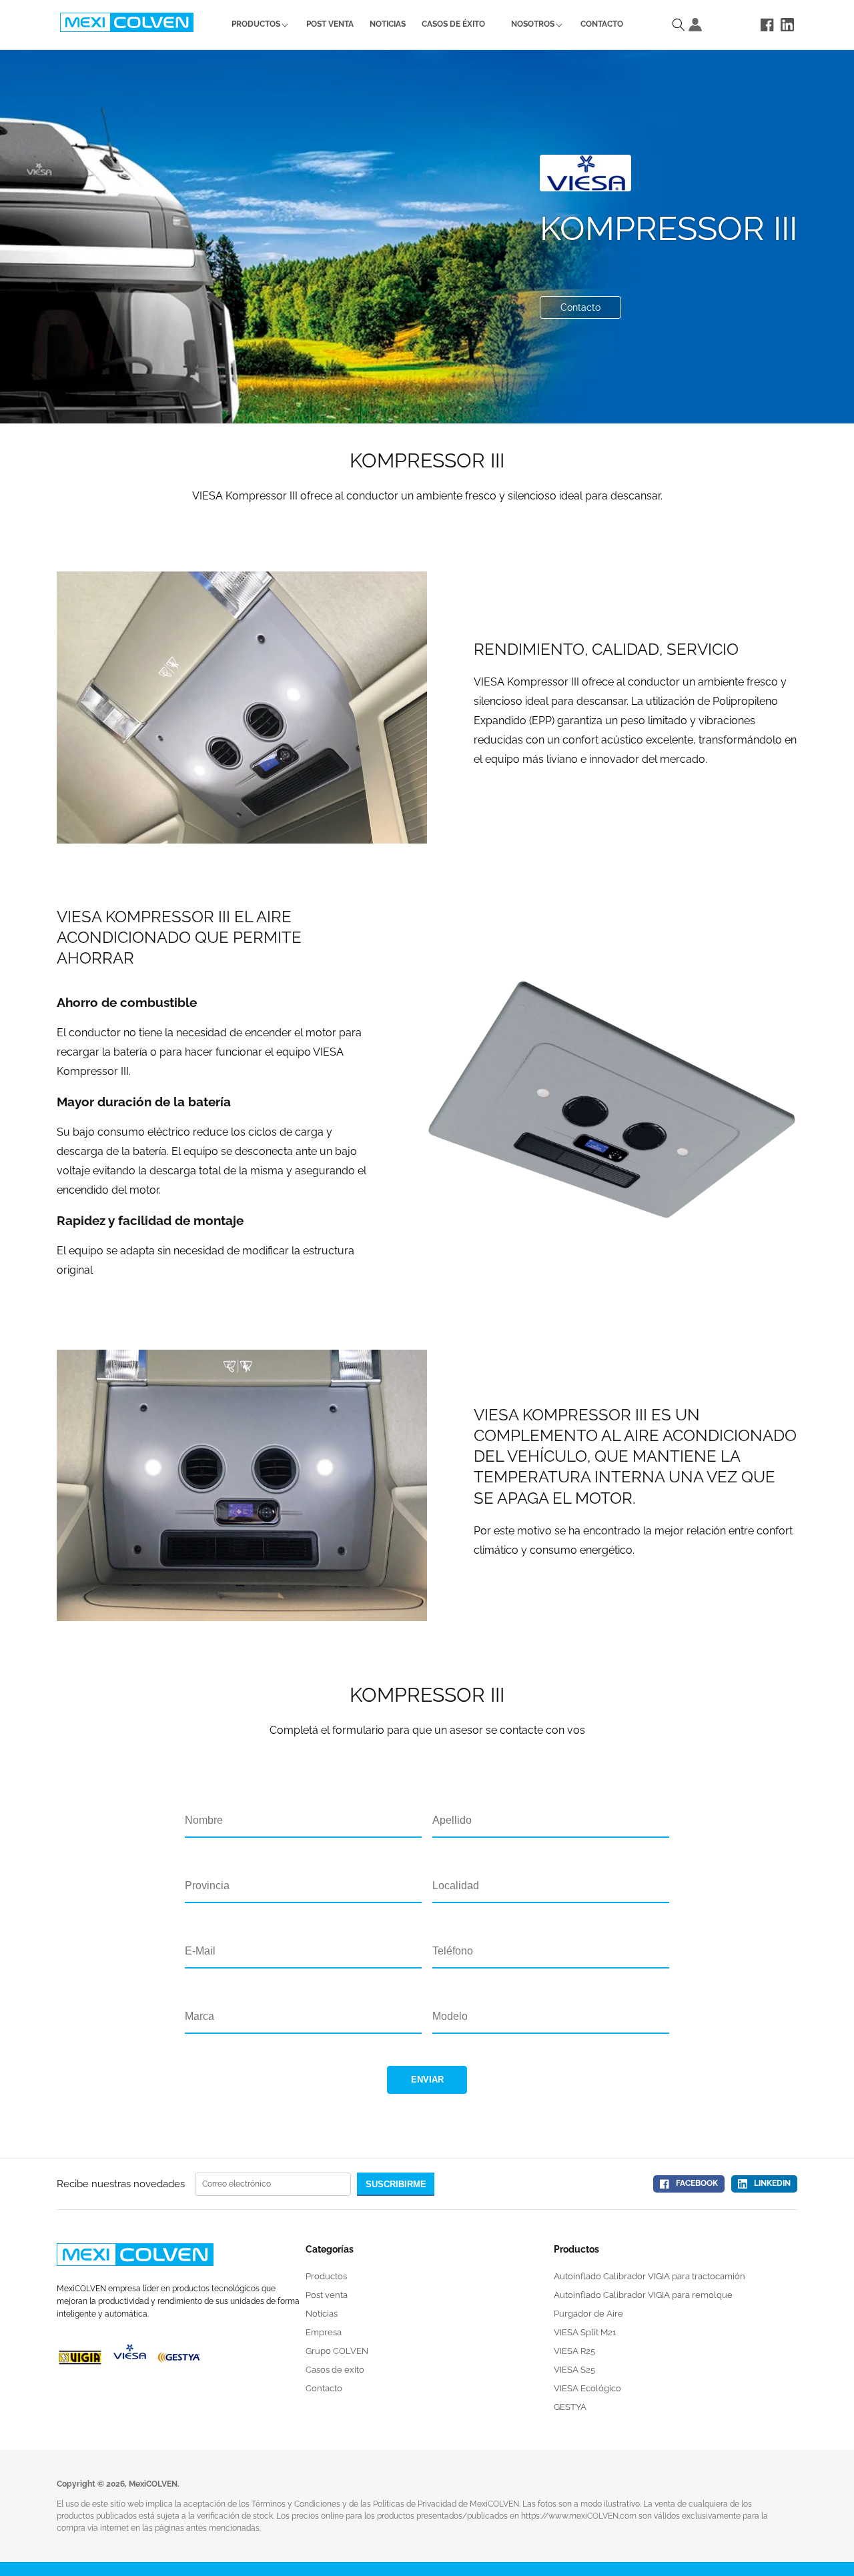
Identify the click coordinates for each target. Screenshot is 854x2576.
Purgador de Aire (588, 2314)
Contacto (580, 307)
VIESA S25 (574, 2370)
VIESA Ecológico (587, 2388)
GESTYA (570, 2407)
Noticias (322, 2314)
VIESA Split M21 (585, 2332)
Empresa (324, 2332)
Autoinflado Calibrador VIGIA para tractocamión (650, 2276)
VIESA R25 (574, 2351)
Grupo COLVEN (337, 2351)
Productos (326, 2276)
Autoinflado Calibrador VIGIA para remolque (643, 2295)
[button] (256, 25)
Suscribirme (396, 2184)
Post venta (327, 2295)
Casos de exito (335, 2370)
